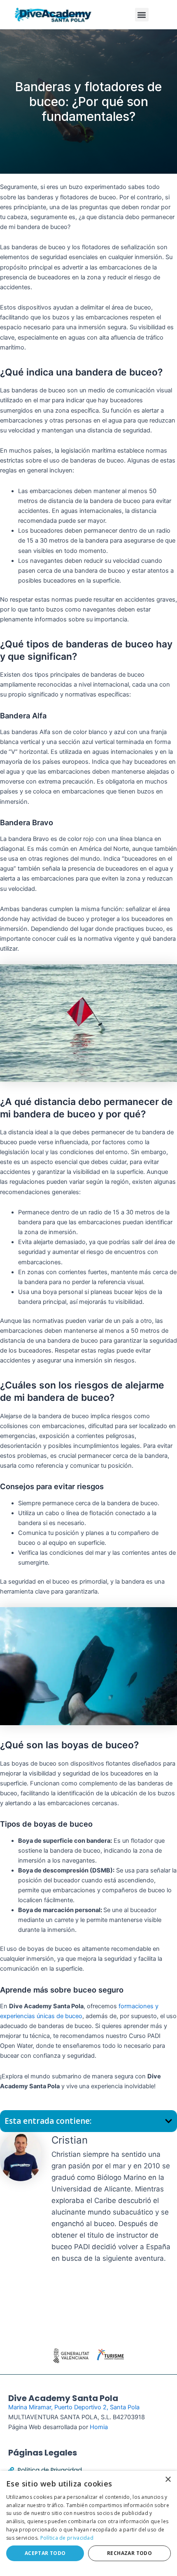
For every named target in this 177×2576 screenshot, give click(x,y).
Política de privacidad (67, 2538)
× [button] (168, 2480)
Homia (99, 2427)
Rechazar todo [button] (129, 2553)
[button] (142, 15)
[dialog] (88, 2523)
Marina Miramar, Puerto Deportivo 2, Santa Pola (74, 2407)
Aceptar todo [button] (45, 2553)
